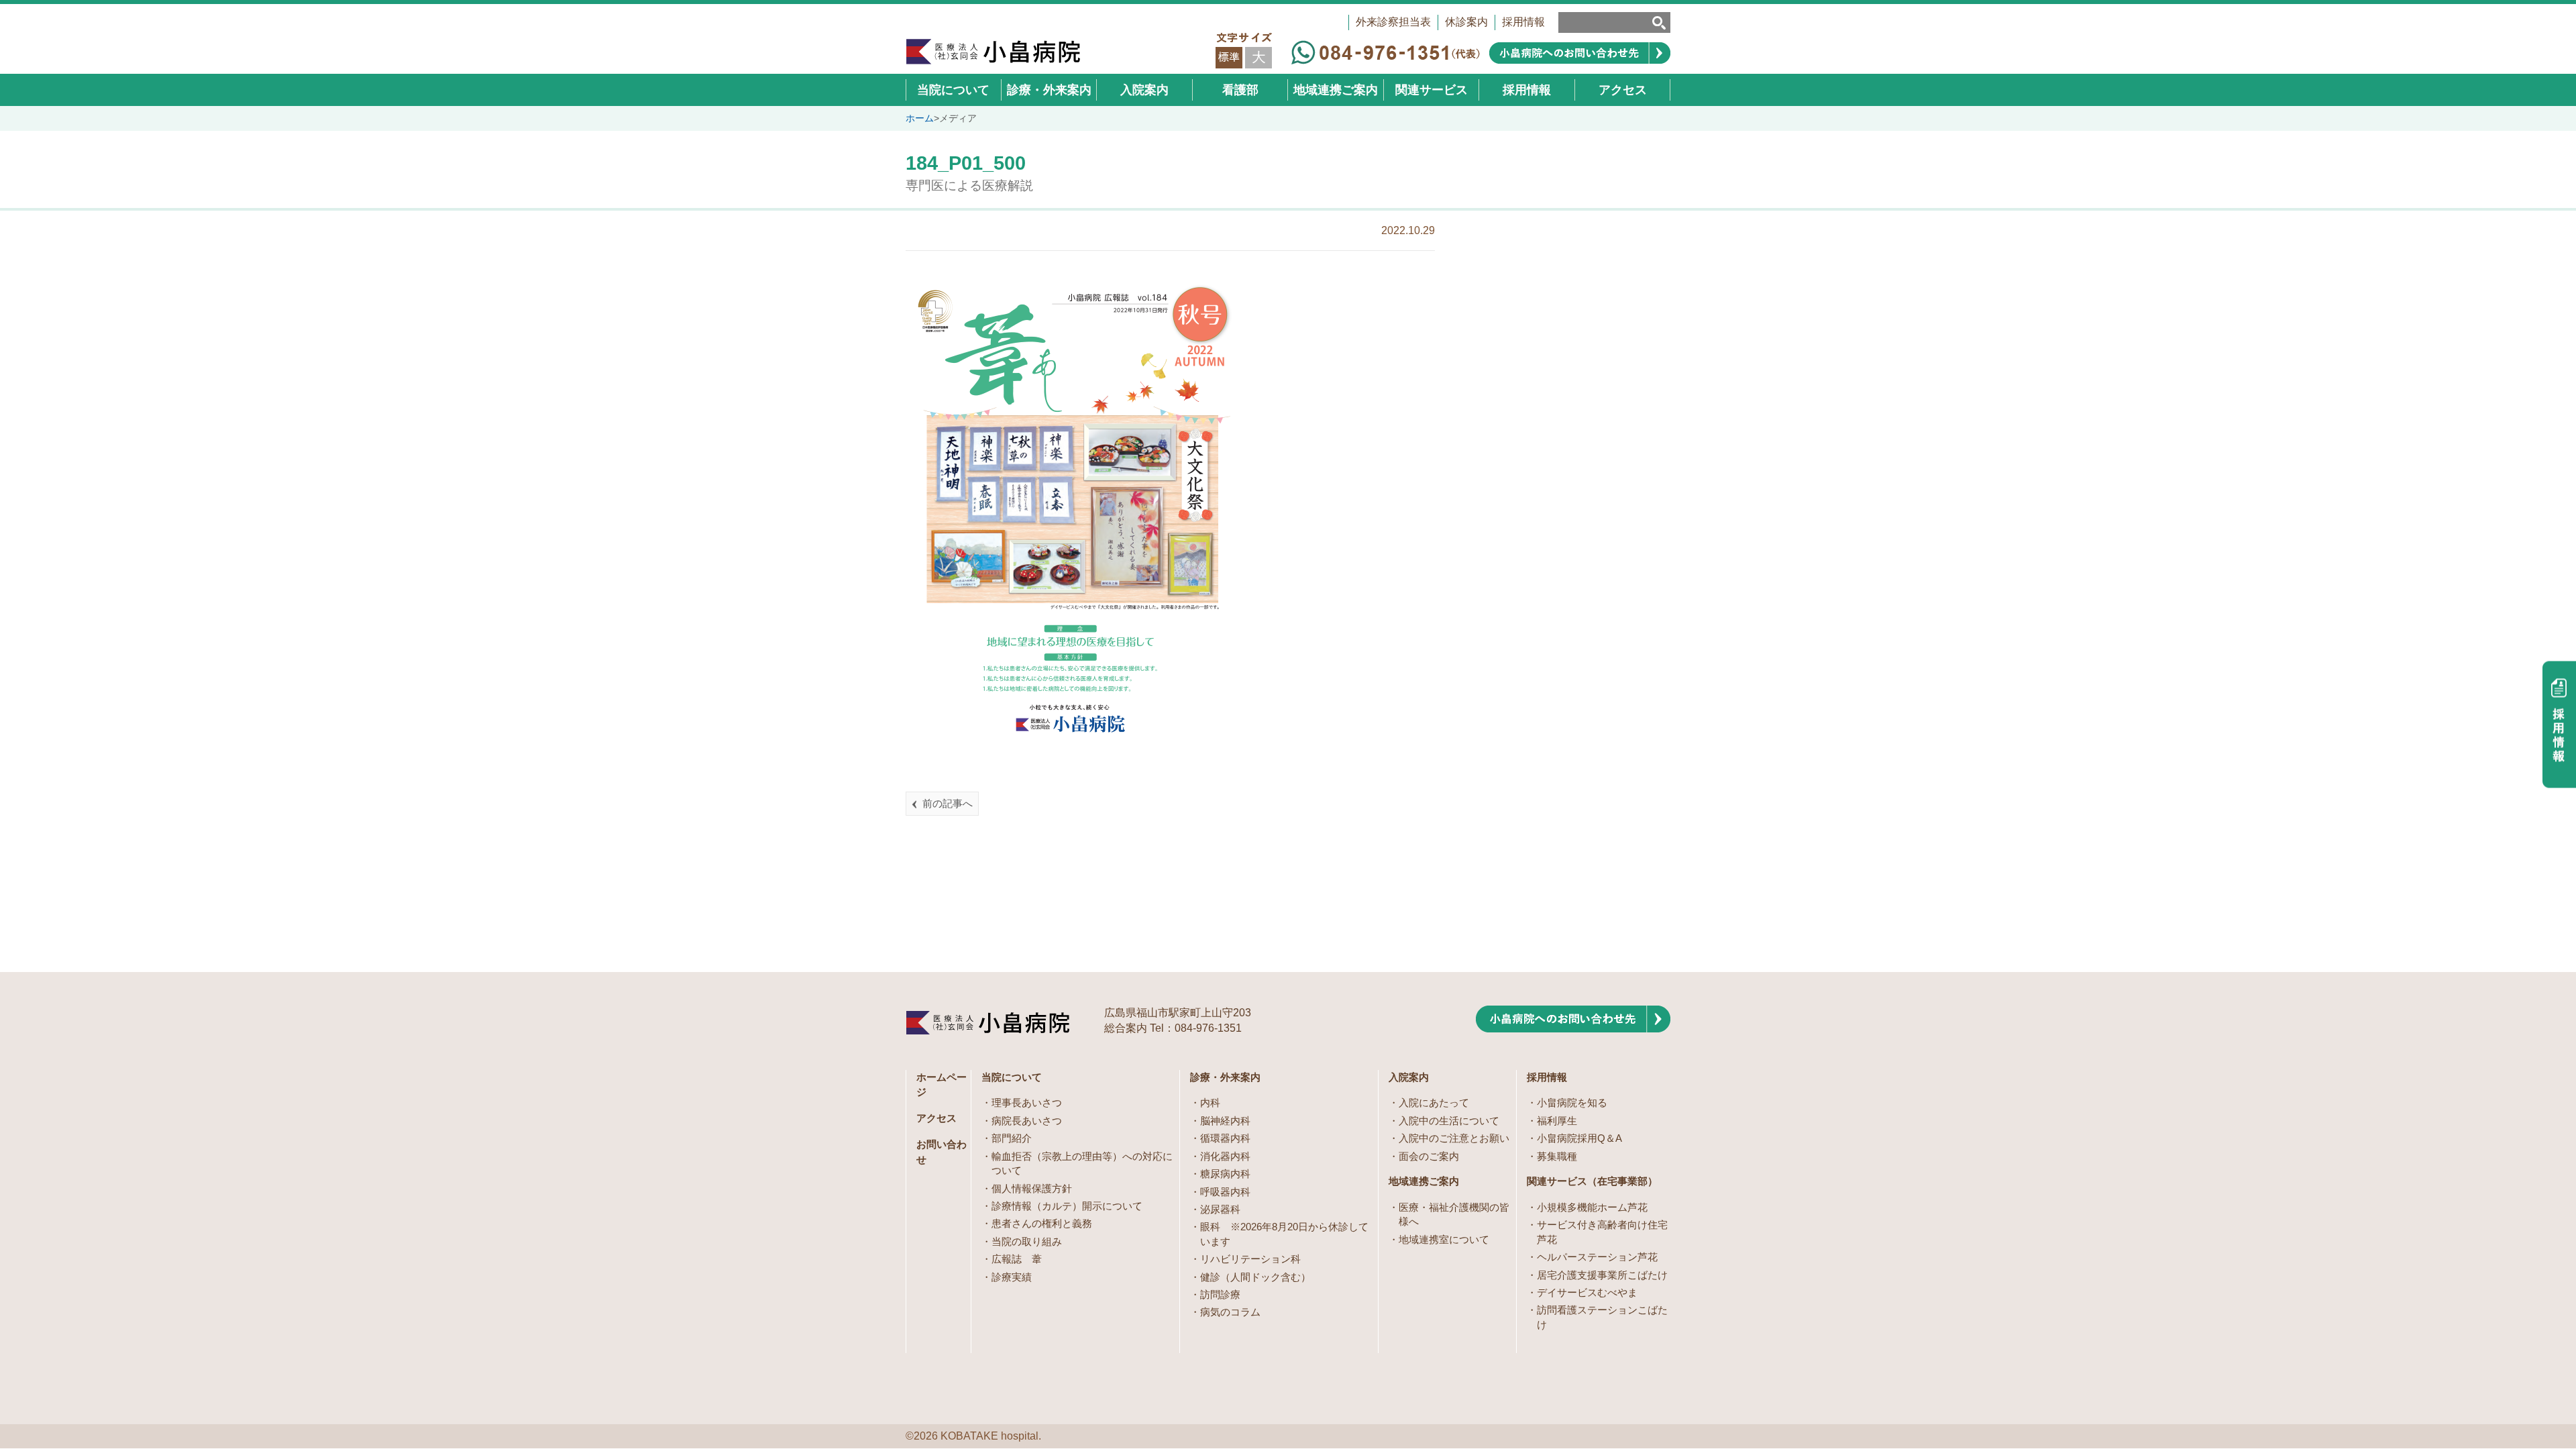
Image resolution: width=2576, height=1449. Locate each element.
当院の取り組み (1027, 1241)
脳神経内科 (1225, 1121)
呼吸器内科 (1225, 1192)
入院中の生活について (1449, 1121)
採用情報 (1523, 22)
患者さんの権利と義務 (1042, 1223)
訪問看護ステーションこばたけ (1602, 1317)
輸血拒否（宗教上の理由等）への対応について (1082, 1163)
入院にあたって (1434, 1103)
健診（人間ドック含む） (1255, 1277)
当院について (1012, 1077)
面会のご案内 (1429, 1156)
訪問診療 (1220, 1294)
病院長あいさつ (1027, 1121)
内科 (1210, 1103)
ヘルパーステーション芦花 (1597, 1257)
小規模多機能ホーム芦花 (1592, 1207)
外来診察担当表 (1393, 22)
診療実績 (1012, 1277)
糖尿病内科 (1225, 1174)
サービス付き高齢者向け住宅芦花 (1602, 1232)
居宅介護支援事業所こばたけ (1602, 1275)
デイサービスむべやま (1587, 1292)
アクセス (936, 1118)
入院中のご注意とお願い (1454, 1138)
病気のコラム (1230, 1312)
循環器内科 (1225, 1138)
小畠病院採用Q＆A (1579, 1138)
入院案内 (1409, 1077)
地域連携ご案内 (1424, 1181)
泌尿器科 (1220, 1209)
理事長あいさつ (1027, 1103)
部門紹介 (1012, 1138)
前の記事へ (948, 803)
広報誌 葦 (1017, 1259)
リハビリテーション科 (1250, 1259)
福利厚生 (1557, 1121)
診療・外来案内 (1225, 1077)
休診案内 (1466, 22)
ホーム (920, 118)
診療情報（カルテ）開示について (1067, 1206)
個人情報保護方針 (1032, 1188)
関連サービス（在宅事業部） (1592, 1181)
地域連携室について (1444, 1239)
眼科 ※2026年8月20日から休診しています (1284, 1234)
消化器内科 (1225, 1156)
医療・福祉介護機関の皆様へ (1454, 1214)
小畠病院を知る (1572, 1103)
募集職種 (1557, 1156)
